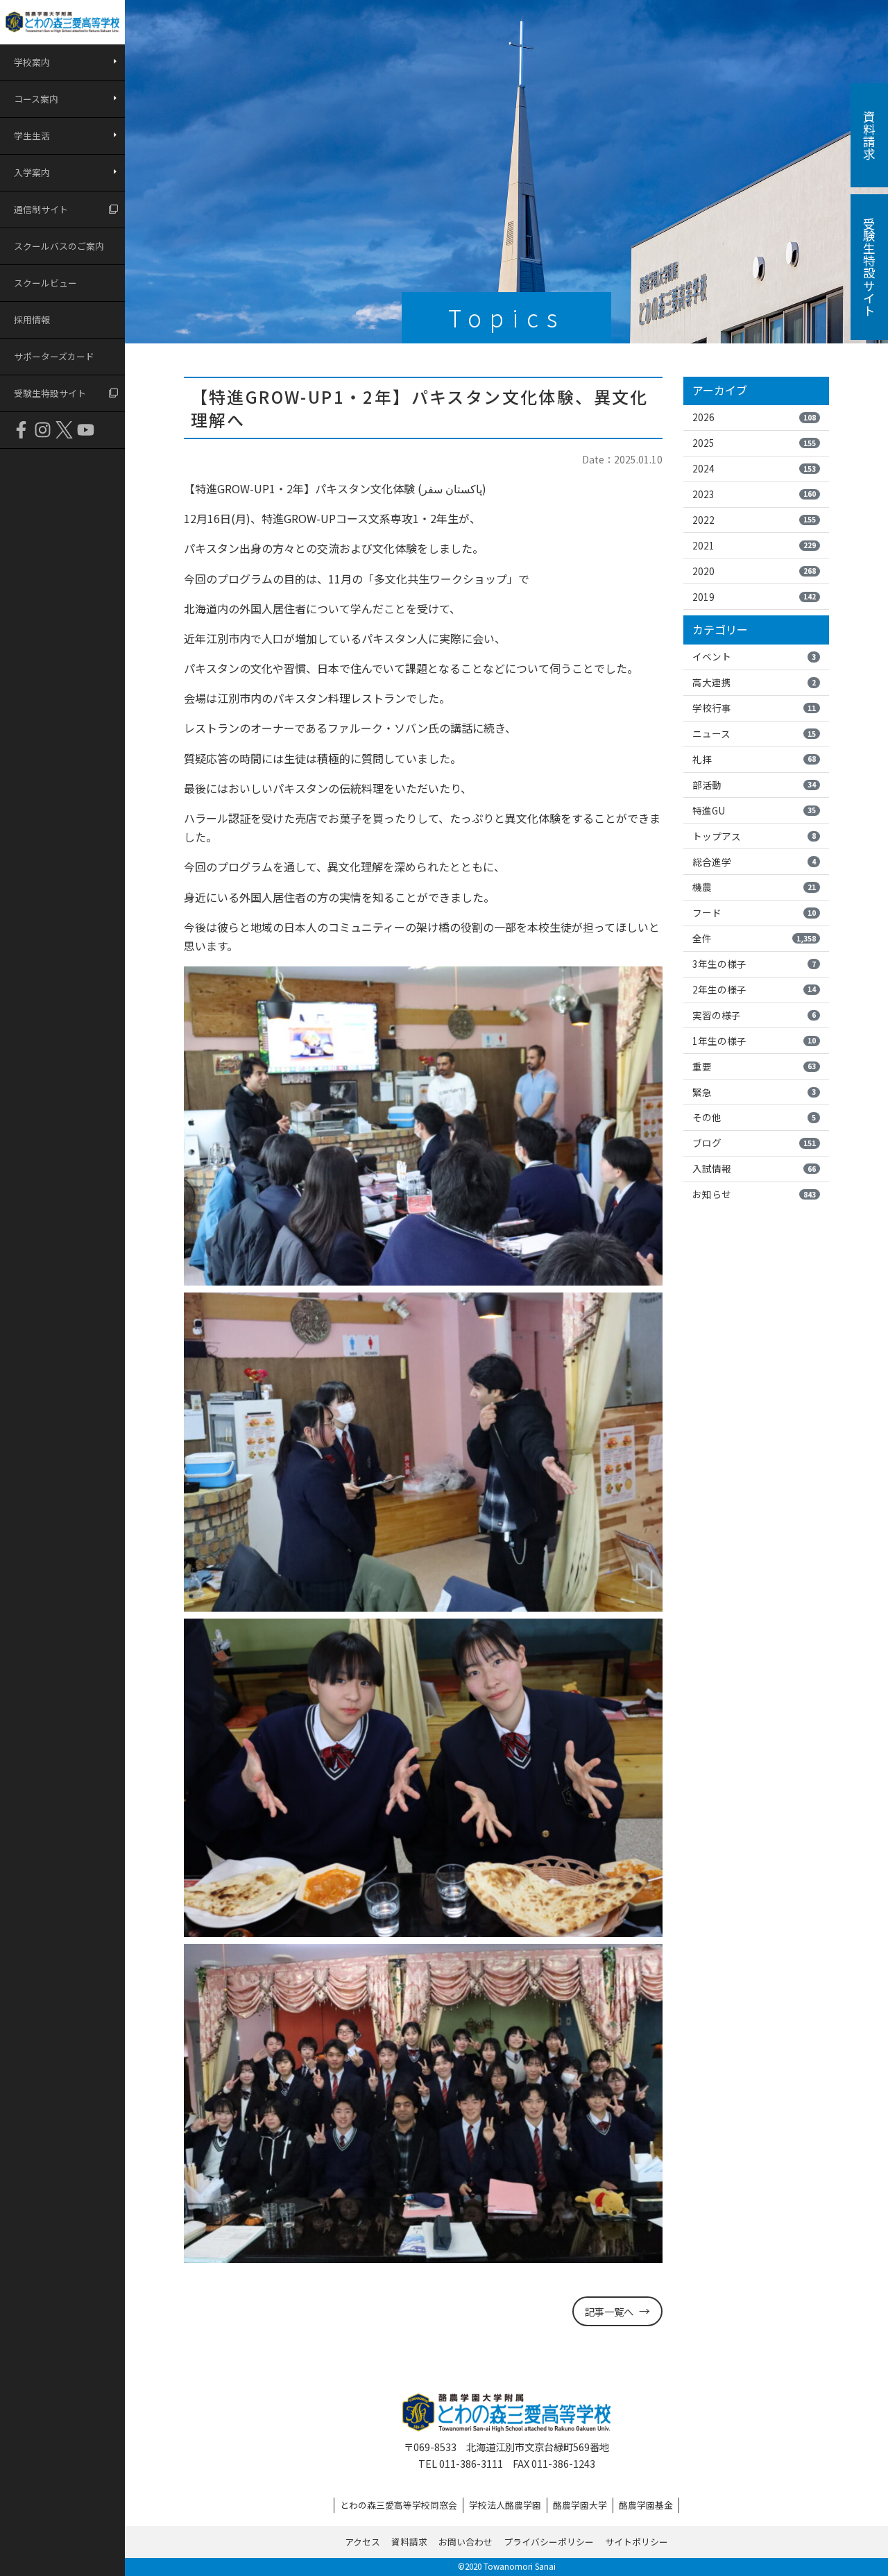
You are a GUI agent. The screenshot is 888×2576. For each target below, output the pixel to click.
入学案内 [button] (32, 172)
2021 (754, 545)
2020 (754, 571)
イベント (754, 656)
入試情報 (754, 1168)
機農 (754, 887)
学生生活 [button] (32, 136)
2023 (754, 494)
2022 (754, 520)
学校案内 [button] (32, 62)
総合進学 (754, 862)
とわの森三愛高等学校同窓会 (399, 2505)
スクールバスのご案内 (59, 246)
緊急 (754, 1092)
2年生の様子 (754, 989)
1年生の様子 (754, 1041)
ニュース (754, 733)
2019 (754, 597)
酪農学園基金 (646, 2505)
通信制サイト (41, 209)
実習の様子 (754, 1015)
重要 (754, 1066)
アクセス (362, 2542)
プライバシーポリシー (549, 2542)
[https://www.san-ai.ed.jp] (62, 22)
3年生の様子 (754, 964)
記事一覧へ (609, 2311)
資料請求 (409, 2542)
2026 (754, 417)
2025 (754, 443)
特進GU (754, 810)
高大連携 (754, 682)
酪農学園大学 (580, 2505)
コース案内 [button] (36, 99)
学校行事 (754, 708)
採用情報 (32, 319)
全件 (754, 938)
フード (754, 912)
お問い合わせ (466, 2542)
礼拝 (754, 759)
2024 (754, 468)
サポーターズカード (54, 356)
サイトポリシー (637, 2542)
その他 (754, 1117)
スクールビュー (45, 283)
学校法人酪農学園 (505, 2505)
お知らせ (754, 1194)
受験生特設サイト (50, 393)
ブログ (754, 1143)
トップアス (754, 836)
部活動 (754, 785)
